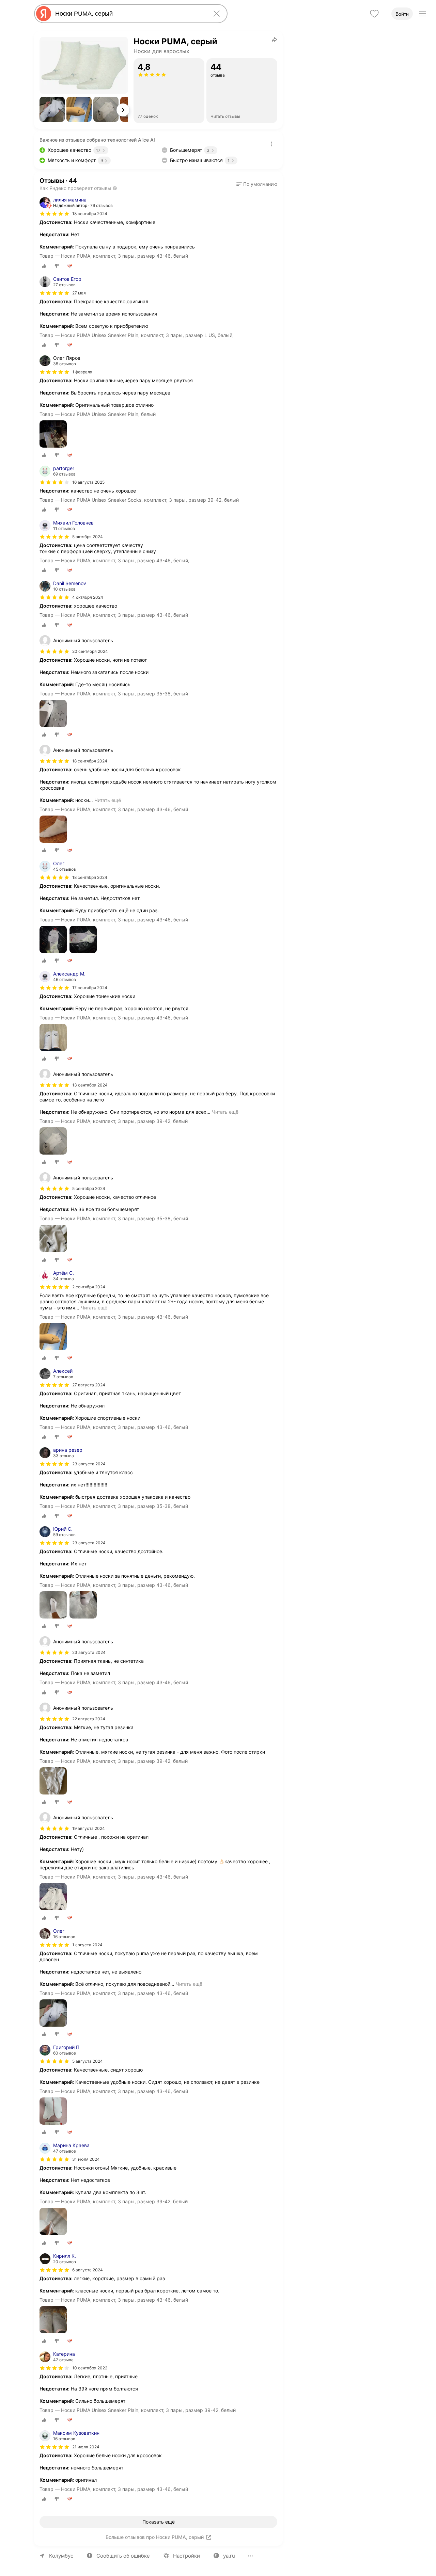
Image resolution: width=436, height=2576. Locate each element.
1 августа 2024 (87, 1945)
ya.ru (229, 2556)
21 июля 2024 (86, 2447)
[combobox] (129, 14)
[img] (54, 214)
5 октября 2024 (88, 537)
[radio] (44, 266)
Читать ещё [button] (108, 800)
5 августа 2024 (88, 2061)
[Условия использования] (271, 144)
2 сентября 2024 (89, 1287)
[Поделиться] (275, 39)
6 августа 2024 (88, 2270)
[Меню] (422, 14)
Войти (402, 14)
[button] (52, 109)
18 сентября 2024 (90, 214)
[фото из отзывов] (53, 434)
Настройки (186, 2556)
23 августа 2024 (89, 1464)
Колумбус (61, 2556)
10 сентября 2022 (90, 2368)
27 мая (79, 293)
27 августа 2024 (89, 1385)
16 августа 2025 (88, 482)
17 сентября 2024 (90, 988)
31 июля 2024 (86, 2159)
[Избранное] (374, 14)
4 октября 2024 (88, 597)
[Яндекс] (44, 14)
